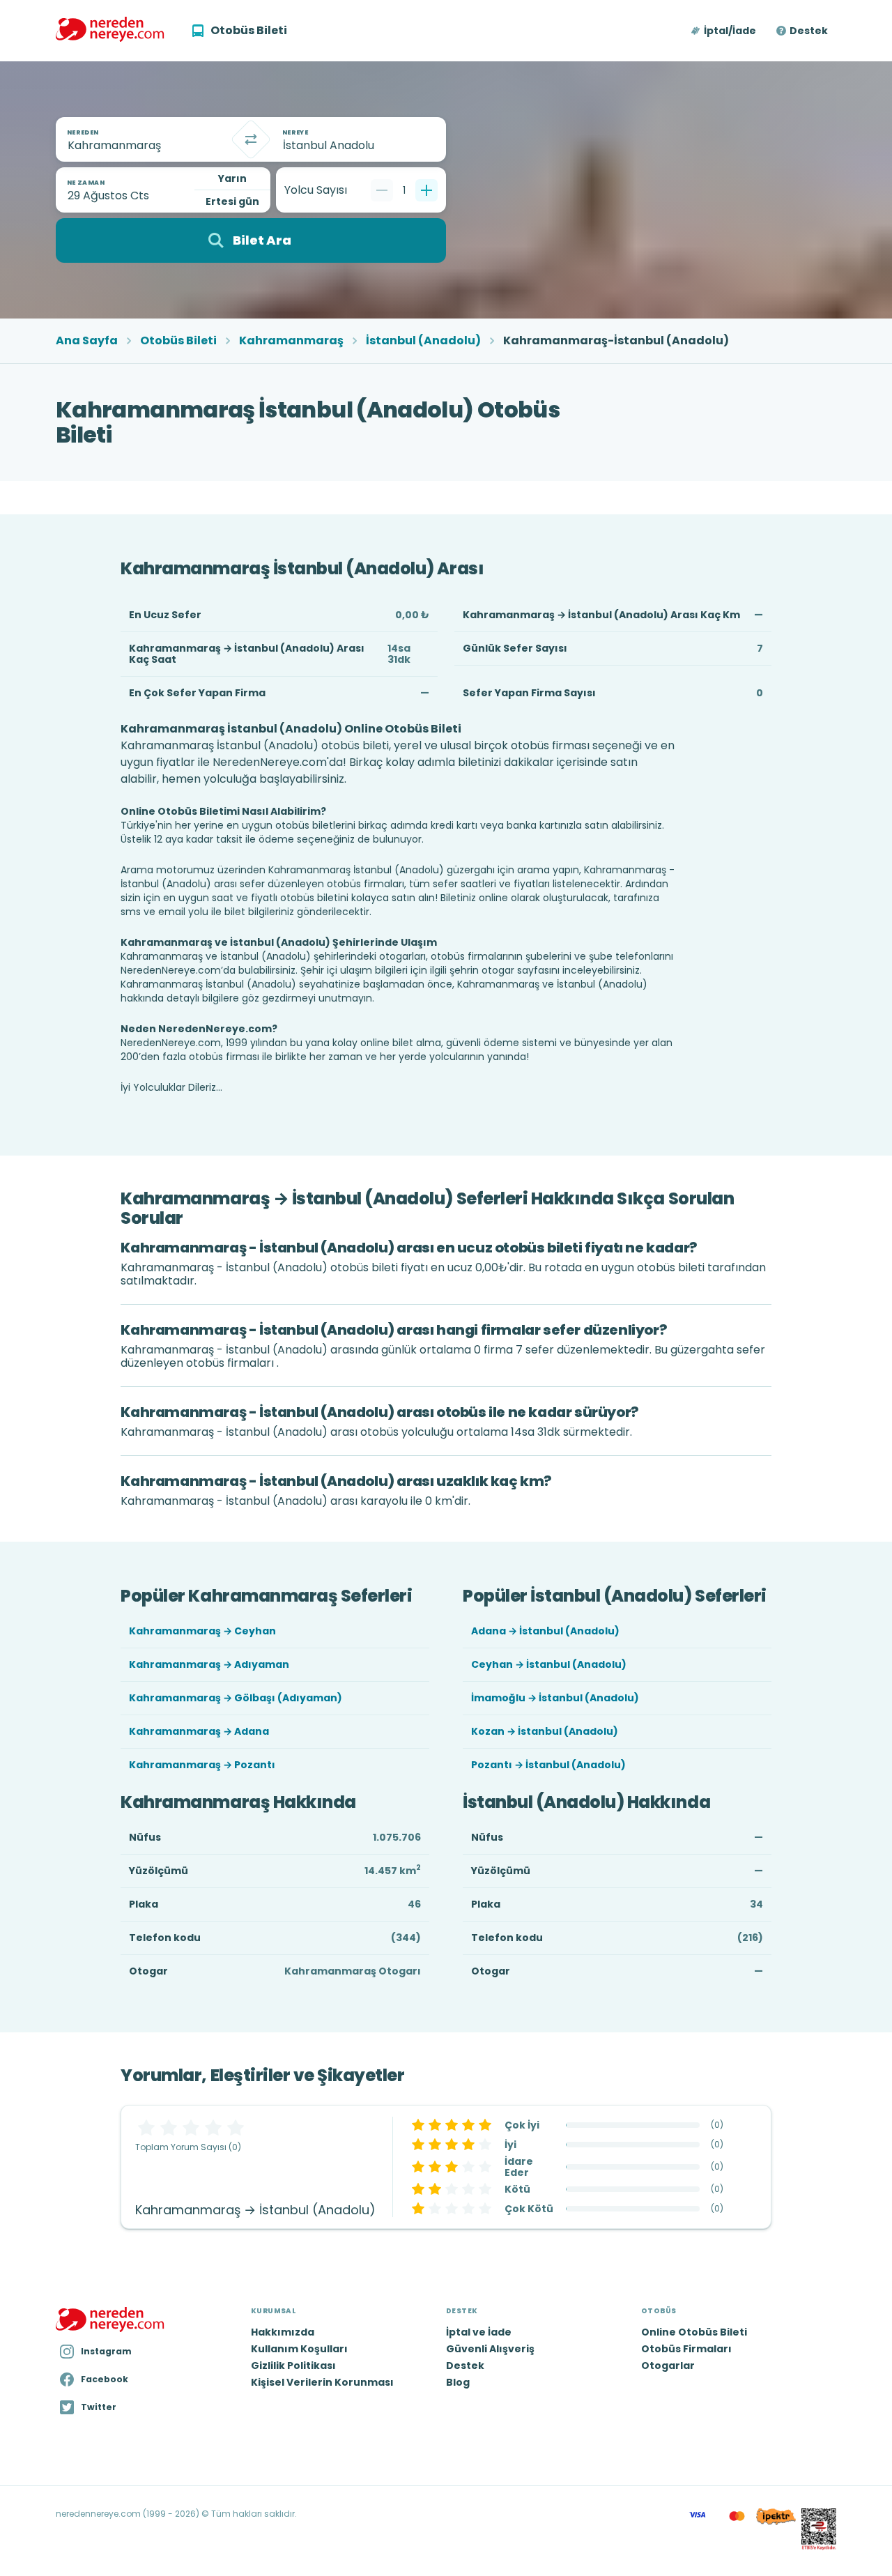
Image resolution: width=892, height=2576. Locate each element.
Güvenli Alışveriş (490, 2349)
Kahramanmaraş (291, 341)
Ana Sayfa (87, 341)
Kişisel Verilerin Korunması (322, 2382)
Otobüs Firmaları (686, 2349)
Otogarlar (668, 2366)
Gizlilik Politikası (293, 2366)
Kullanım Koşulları (299, 2349)
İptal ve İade (479, 2332)
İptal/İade (730, 31)
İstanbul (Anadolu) (423, 341)
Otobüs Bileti (178, 341)
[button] (724, 31)
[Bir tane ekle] (426, 190)
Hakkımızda (283, 2332)
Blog (458, 2382)
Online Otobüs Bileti (694, 2332)
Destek (809, 31)
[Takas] (251, 139)
